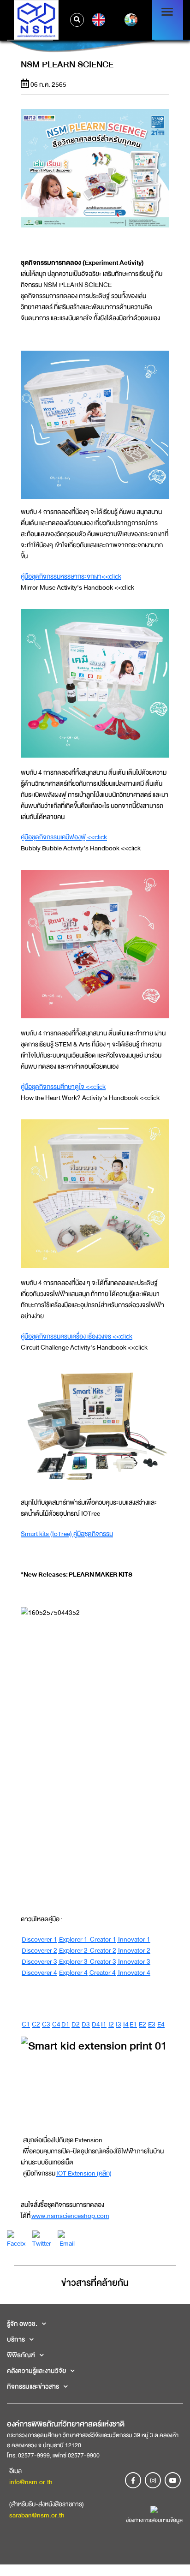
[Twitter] (42, 2239)
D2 (76, 2024)
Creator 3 (102, 1961)
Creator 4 (102, 1972)
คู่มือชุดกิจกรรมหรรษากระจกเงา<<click (71, 576)
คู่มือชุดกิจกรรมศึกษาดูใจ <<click (63, 1087)
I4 (126, 2024)
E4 (161, 2024)
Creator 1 (102, 1939)
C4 (56, 2024)
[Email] (67, 2239)
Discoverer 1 (39, 1939)
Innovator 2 (134, 1950)
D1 (65, 2024)
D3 (86, 2024)
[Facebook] (16, 2239)
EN (98, 20)
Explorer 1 (73, 1939)
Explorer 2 (73, 1950)
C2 (36, 2024)
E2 (142, 2024)
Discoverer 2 (39, 1950)
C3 (46, 2024)
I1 (104, 2024)
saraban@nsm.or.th (37, 2515)
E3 (152, 2024)
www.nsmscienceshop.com (70, 2216)
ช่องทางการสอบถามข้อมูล (154, 2520)
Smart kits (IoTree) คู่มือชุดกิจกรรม (67, 1534)
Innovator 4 (134, 1972)
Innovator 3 (134, 1961)
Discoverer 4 (39, 1972)
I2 (111, 2024)
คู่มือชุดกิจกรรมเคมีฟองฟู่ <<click (64, 837)
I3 (119, 2024)
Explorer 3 (73, 1961)
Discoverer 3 (39, 1961)
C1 (26, 2024)
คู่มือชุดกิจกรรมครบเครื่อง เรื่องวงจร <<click (77, 1336)
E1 (133, 2024)
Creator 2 (102, 1950)
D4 (96, 2024)
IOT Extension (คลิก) (84, 2173)
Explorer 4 (73, 1972)
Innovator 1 (134, 1939)
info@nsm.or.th (31, 2482)
